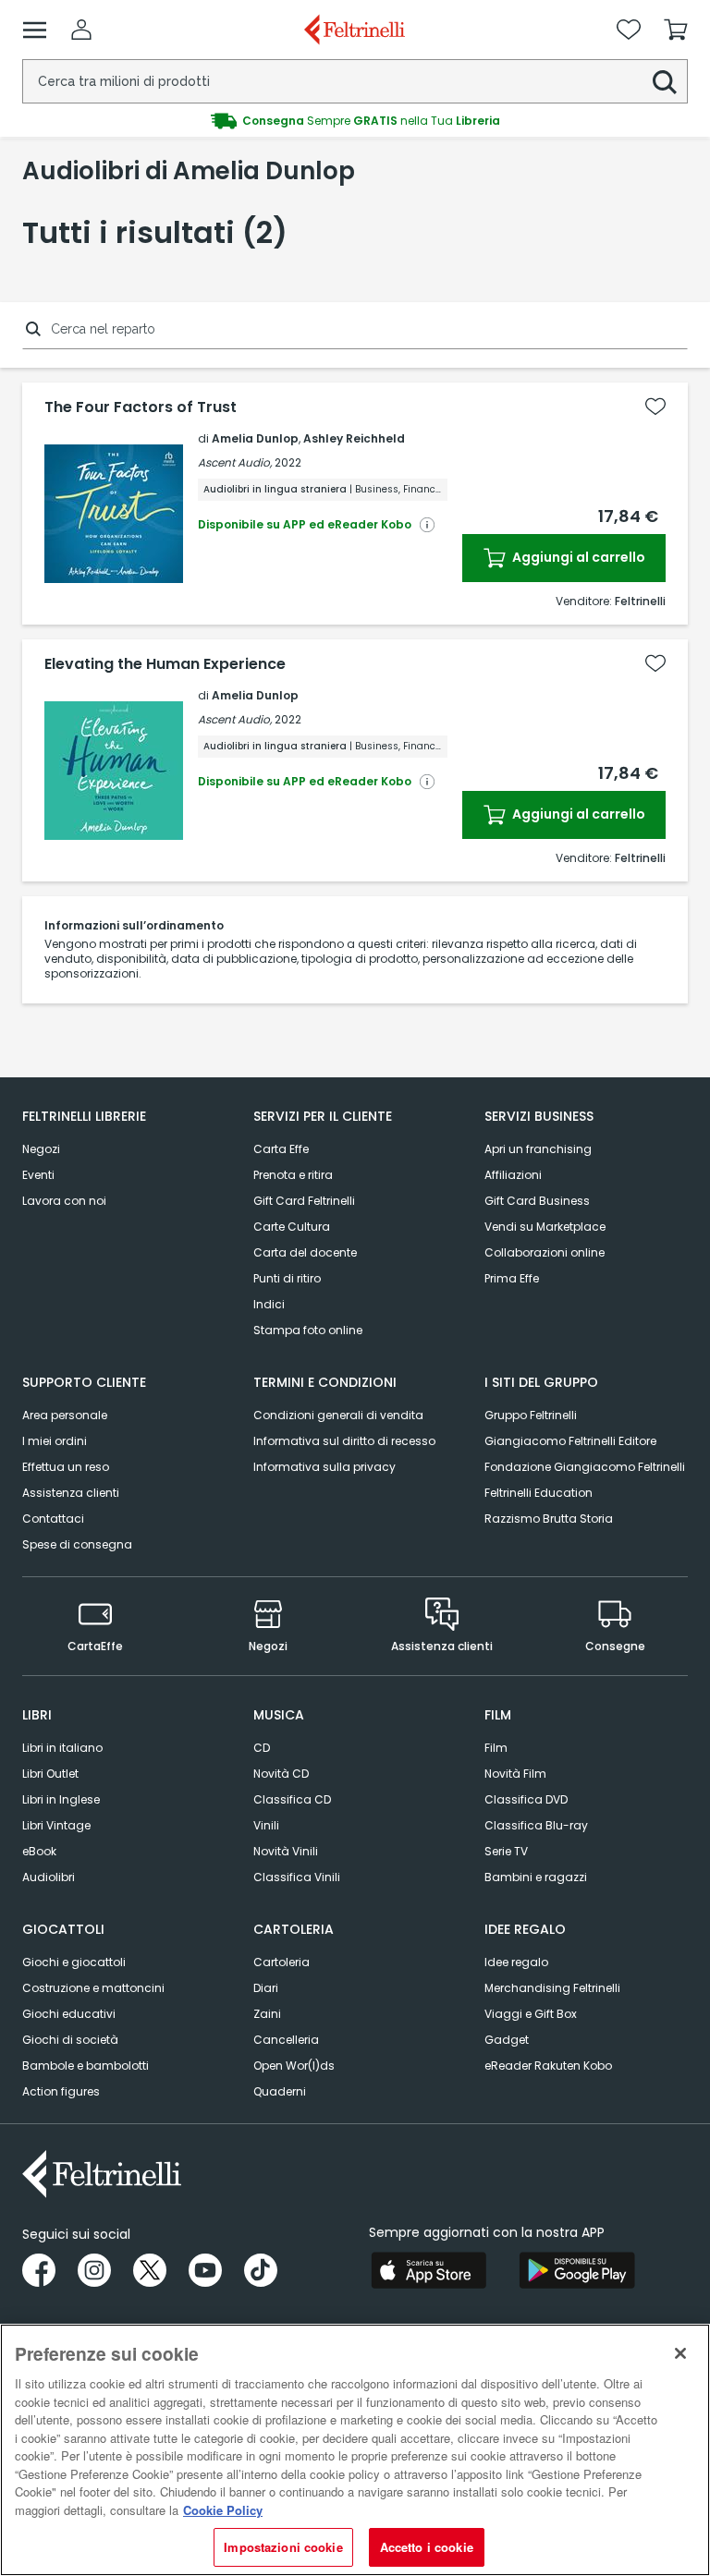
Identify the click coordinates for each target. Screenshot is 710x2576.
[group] (355, 121)
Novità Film (515, 1774)
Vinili (266, 1825)
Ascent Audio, (235, 462)
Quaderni (280, 2091)
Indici (269, 1304)
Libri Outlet (50, 1774)
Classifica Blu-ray (536, 1825)
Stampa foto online (308, 1330)
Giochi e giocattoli (74, 1962)
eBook (39, 1851)
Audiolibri (49, 1877)
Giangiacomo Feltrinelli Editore (570, 1441)
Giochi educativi (69, 2014)
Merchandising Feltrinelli (552, 1988)
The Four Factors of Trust (141, 407)
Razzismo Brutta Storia (549, 1519)
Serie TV (506, 1851)
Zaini (267, 2014)
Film (496, 1748)
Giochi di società (70, 2040)
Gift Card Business (537, 1201)
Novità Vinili (286, 1851)
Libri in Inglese (61, 1799)
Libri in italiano (62, 1748)
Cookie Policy (223, 2510)
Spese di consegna (77, 1544)
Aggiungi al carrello (577, 557)
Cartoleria (282, 1962)
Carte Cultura (292, 1227)
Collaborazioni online (545, 1252)
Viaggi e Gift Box (531, 2014)
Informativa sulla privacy (324, 1467)
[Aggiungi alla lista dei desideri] (655, 407)
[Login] (81, 30)
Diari (266, 1988)
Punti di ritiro (287, 1278)
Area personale (65, 1415)
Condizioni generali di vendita (338, 1415)
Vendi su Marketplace (545, 1227)
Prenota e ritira (293, 1175)
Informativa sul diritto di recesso (344, 1441)
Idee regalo (516, 1962)
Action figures (61, 2091)
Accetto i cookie (427, 2547)
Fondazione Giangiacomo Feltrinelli (585, 1467)
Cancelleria (286, 2040)
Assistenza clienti (71, 1493)
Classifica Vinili (297, 1877)
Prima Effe (512, 1278)
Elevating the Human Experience (165, 664)
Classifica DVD (526, 1799)
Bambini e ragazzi (536, 1877)
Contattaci (53, 1519)
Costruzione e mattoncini (93, 1988)
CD (262, 1748)
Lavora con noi (64, 1201)
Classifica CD (292, 1799)
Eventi (38, 1175)
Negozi (41, 1149)
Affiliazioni (513, 1175)
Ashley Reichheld (354, 438)
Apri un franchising (538, 1149)
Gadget (507, 2040)
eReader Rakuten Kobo (548, 2066)
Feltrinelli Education (539, 1493)
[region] (355, 2450)
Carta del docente (305, 1252)
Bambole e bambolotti (86, 2066)
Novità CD (281, 1774)
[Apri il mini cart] (676, 30)
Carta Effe (281, 1149)
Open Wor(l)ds (294, 2066)
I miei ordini (55, 1441)
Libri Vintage (56, 1825)
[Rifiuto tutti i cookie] (680, 2353)
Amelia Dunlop (255, 438)
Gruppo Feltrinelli (531, 1415)
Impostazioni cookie (283, 2547)
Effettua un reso (66, 1467)
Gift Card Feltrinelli (304, 1201)
